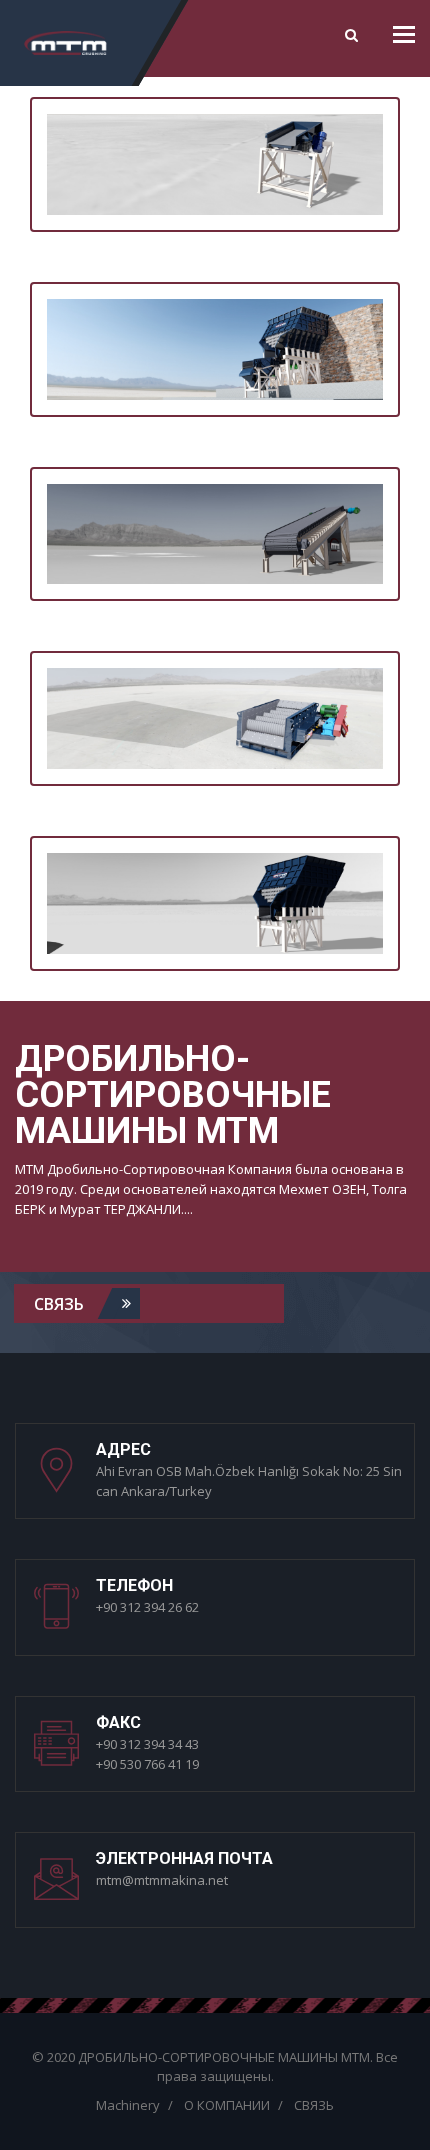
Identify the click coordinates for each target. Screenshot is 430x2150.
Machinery (128, 2105)
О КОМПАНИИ (227, 2105)
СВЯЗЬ (61, 1303)
